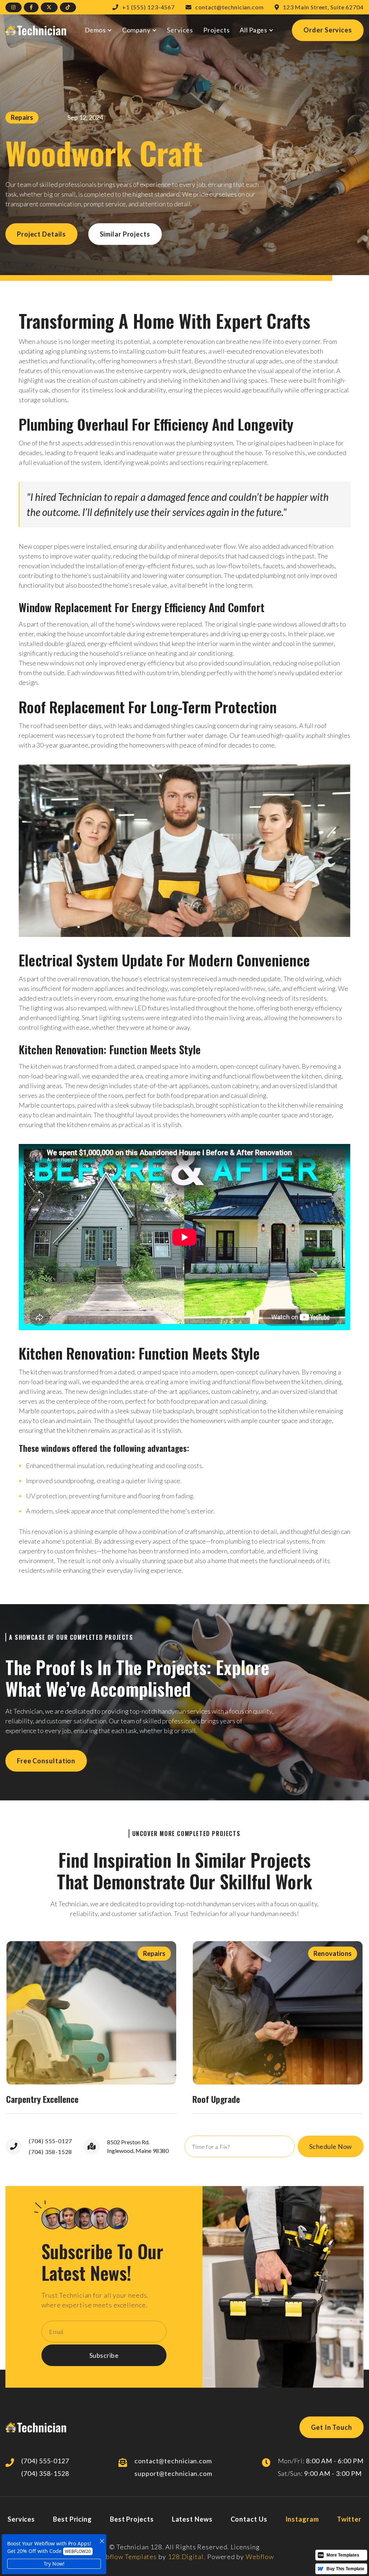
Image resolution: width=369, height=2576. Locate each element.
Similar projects (125, 234)
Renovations (333, 1953)
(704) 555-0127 (50, 2141)
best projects (132, 2519)
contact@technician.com (173, 2461)
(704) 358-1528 (50, 2152)
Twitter (349, 2519)
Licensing (245, 2547)
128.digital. (187, 2557)
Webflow (260, 2557)
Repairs (22, 117)
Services (180, 30)
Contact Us (249, 2519)
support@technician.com (173, 2473)
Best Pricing (72, 2519)
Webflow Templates (126, 2557)
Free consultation (46, 1761)
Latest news (192, 2519)
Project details (41, 234)
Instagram (302, 2519)
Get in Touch (332, 2427)
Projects (216, 30)
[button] (99, 30)
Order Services (328, 30)
